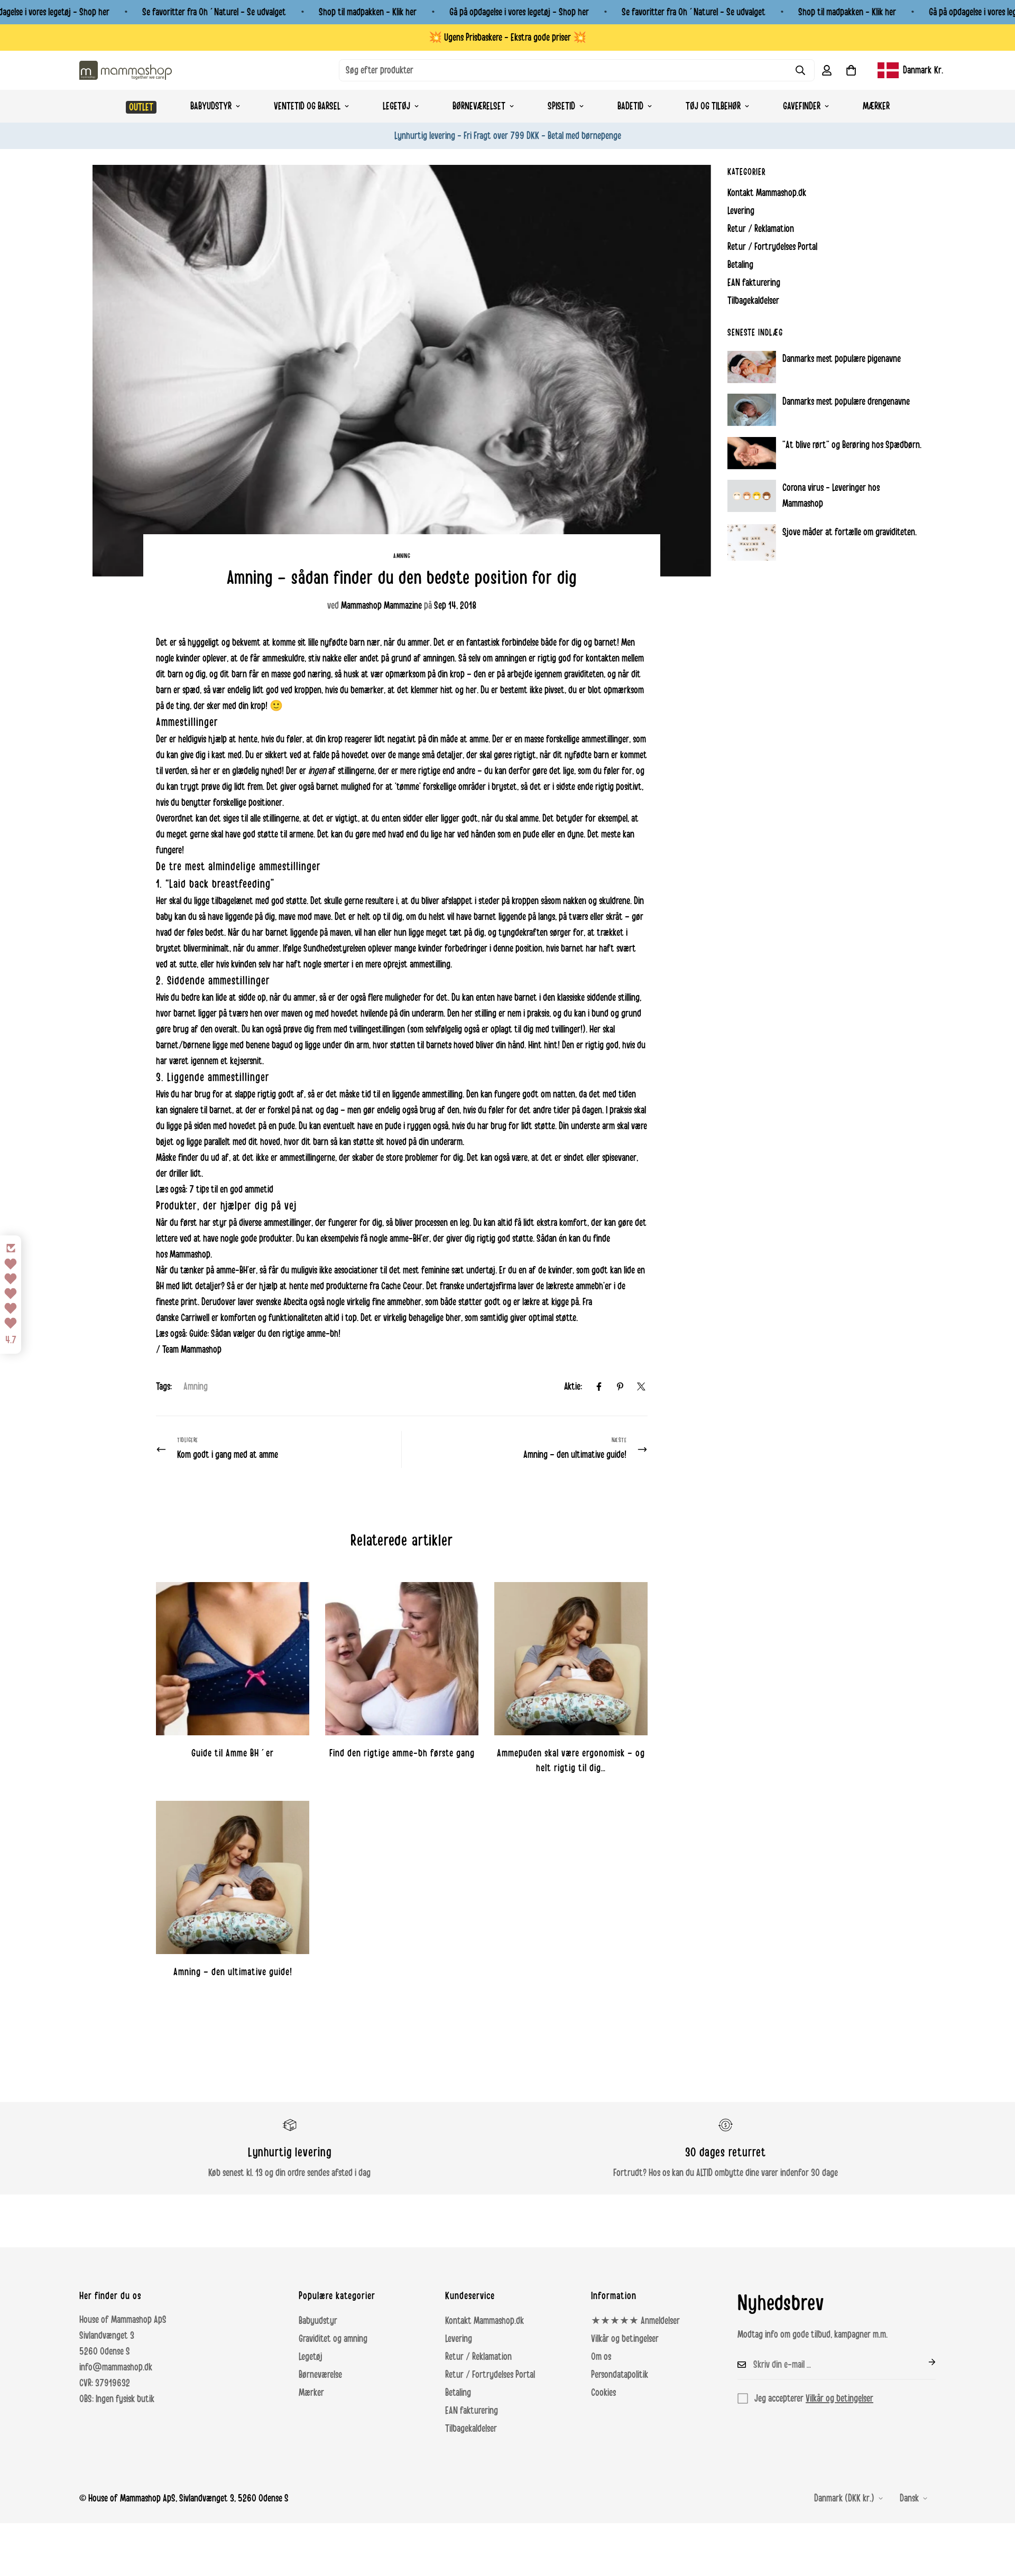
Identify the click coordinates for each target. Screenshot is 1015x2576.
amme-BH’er (409, 1239)
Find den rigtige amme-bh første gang (402, 1753)
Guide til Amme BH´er (233, 1753)
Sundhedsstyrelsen (335, 948)
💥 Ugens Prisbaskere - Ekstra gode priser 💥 (508, 38)
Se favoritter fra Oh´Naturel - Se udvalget (214, 12)
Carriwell (195, 1318)
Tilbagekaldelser (471, 2429)
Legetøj (396, 106)
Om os (601, 2357)
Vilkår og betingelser (625, 2339)
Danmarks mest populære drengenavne (846, 402)
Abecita (295, 1302)
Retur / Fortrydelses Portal (490, 2375)
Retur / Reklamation (478, 2357)
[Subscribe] (924, 2362)
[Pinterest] (620, 1387)
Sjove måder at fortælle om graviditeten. (850, 532)
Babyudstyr (211, 106)
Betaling (458, 2393)
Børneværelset (479, 106)
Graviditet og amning (333, 2339)
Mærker (876, 106)
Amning (402, 556)
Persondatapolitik (620, 2375)
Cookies (603, 2393)
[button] (851, 70)
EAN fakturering (472, 2411)
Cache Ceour (402, 1286)
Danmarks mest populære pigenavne (842, 359)
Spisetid (561, 106)
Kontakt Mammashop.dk (485, 2321)
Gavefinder (802, 106)
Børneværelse (320, 2375)
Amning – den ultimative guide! (233, 1972)
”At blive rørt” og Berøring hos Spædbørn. (852, 445)
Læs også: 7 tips (182, 1189)
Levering (459, 2339)
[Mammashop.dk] (126, 70)
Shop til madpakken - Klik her (368, 12)
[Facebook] (599, 1387)
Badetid (630, 106)
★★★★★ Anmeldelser (635, 2321)
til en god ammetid (242, 1189)
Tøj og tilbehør (713, 106)
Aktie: (573, 1387)
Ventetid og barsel (307, 106)
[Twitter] (641, 1387)
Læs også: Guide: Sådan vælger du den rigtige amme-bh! (248, 1334)
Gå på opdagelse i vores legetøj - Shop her (519, 12)
